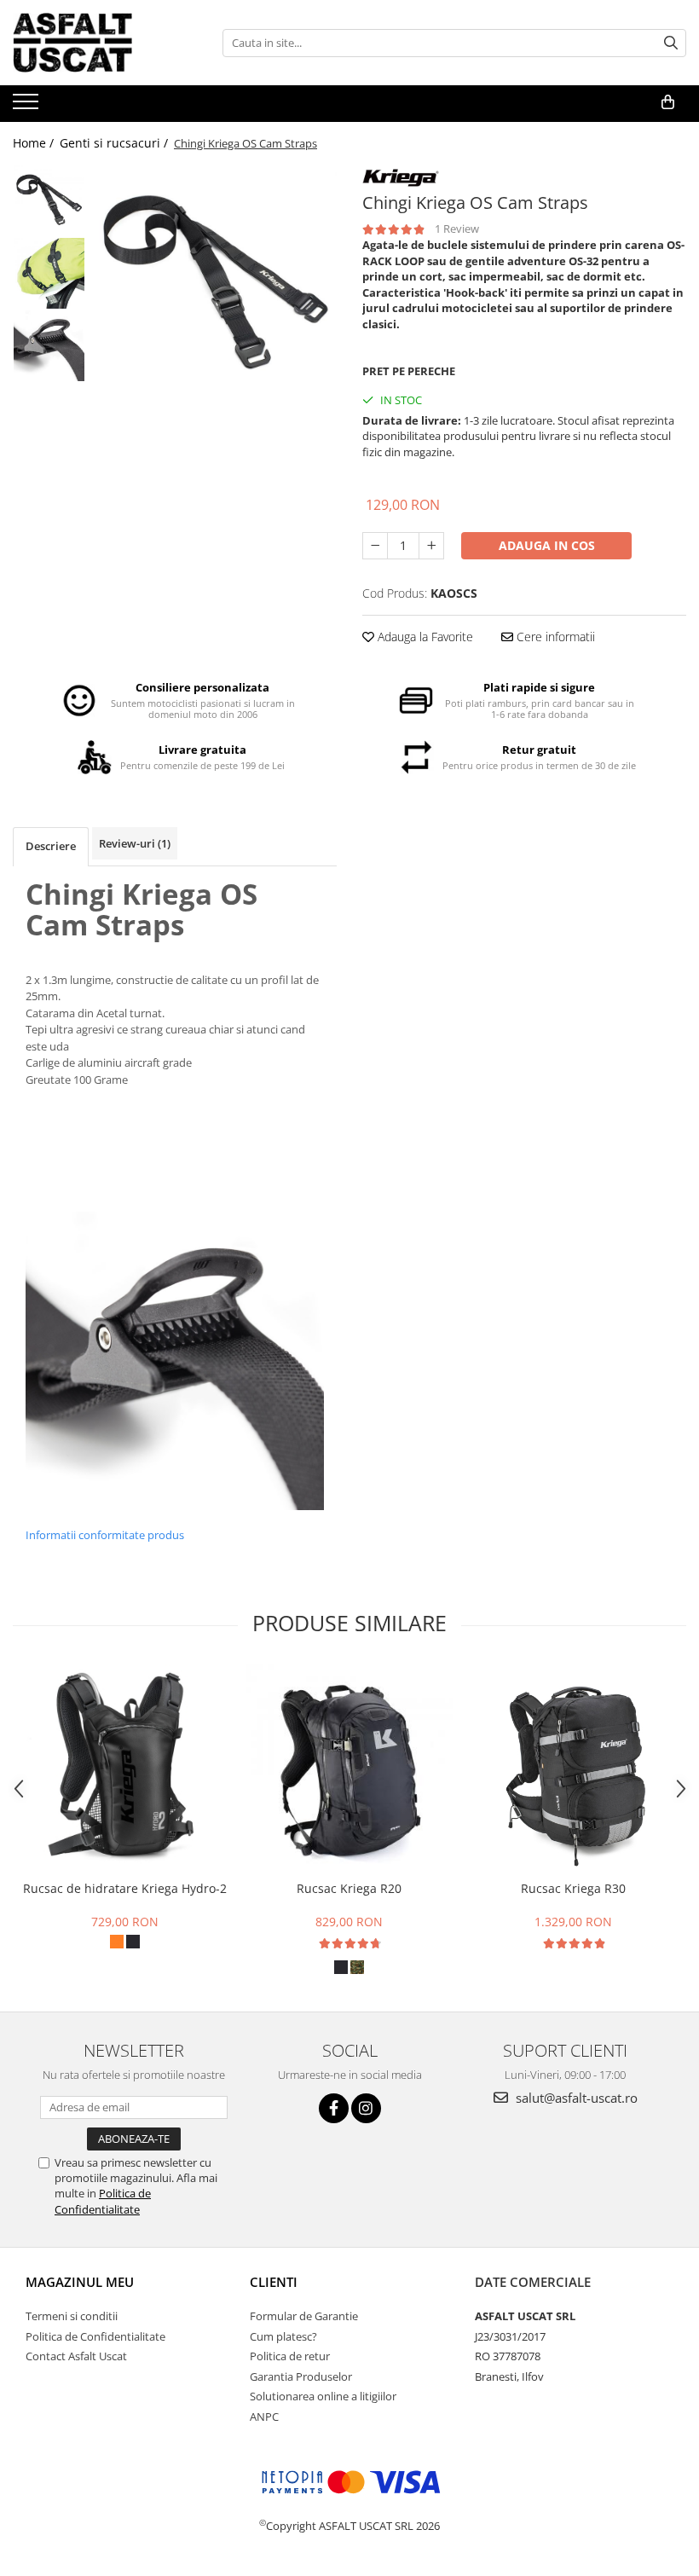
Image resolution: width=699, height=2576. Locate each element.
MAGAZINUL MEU (80, 2282)
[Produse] (28, 107)
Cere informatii (554, 637)
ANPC (264, 2417)
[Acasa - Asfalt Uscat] (98, 43)
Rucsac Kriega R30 (573, 1888)
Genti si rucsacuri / (116, 143)
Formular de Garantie (304, 2316)
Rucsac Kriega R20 (349, 1888)
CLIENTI (274, 2282)
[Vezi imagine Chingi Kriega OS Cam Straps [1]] (49, 273)
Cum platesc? (283, 2336)
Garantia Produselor (301, 2376)
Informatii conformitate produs (105, 1535)
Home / (35, 143)
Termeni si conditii (72, 2316)
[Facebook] (334, 2108)
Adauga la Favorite (424, 637)
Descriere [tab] (51, 846)
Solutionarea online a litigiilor (323, 2396)
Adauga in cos (547, 545)
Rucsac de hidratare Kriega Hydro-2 (125, 1888)
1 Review (457, 229)
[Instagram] (366, 2108)
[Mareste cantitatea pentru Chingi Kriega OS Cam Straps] (431, 546)
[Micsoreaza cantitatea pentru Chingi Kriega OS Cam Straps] (375, 546)
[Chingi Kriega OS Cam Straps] (215, 286)
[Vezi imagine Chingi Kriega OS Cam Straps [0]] (49, 201)
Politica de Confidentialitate (103, 2201)
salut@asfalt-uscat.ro (575, 2098)
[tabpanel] (215, 286)
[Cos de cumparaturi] (668, 102)
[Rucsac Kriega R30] (573, 1768)
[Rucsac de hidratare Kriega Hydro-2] (125, 1768)
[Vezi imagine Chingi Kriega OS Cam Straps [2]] (49, 346)
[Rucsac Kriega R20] (349, 1768)
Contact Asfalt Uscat (76, 2356)
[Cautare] (671, 43)
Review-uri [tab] (135, 843)
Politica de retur (290, 2356)
